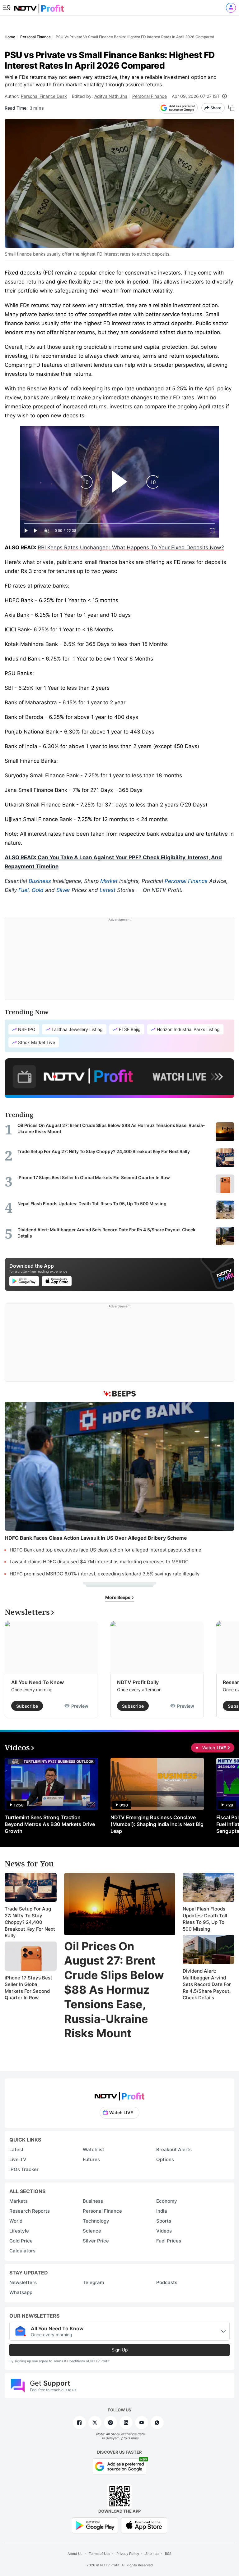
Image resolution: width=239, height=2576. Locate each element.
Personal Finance (150, 96)
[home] (39, 6)
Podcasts (167, 2282)
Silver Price (96, 2241)
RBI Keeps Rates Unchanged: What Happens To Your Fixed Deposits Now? (131, 547)
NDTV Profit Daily (138, 1682)
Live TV (18, 2159)
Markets (19, 2201)
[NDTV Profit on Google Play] (95, 2525)
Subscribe (27, 1706)
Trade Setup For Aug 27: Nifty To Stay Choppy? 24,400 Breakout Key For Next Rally (30, 1922)
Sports (164, 2221)
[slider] (119, 524)
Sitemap (152, 2554)
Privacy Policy (128, 2554)
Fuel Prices (169, 2241)
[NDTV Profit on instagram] (110, 2423)
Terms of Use (99, 2554)
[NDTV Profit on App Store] (144, 2525)
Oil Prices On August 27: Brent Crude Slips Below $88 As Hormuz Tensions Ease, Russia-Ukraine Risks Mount (114, 1990)
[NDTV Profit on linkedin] (126, 2423)
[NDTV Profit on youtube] (142, 2423)
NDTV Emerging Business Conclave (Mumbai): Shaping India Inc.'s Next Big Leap (157, 1824)
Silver (63, 890)
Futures (91, 2159)
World (16, 2221)
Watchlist (94, 2149)
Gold (38, 890)
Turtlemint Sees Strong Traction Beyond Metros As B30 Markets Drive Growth (50, 1824)
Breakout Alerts (174, 2149)
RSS (168, 2554)
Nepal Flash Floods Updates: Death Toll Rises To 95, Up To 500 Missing (205, 1919)
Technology (96, 2221)
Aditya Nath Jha (111, 96)
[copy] (231, 108)
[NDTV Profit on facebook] (79, 2423)
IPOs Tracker (24, 2169)
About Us (75, 2554)
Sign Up (119, 2350)
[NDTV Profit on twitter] (95, 2423)
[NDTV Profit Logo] (119, 2094)
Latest (108, 890)
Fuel (23, 890)
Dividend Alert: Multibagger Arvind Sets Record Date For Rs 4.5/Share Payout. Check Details (207, 1984)
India (162, 2211)
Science (92, 2231)
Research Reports (30, 2211)
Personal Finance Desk (44, 96)
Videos (164, 2231)
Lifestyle (19, 2231)
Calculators (22, 2251)
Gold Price (21, 2241)
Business (40, 881)
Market (109, 881)
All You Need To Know (37, 1682)
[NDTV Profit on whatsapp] (157, 2423)
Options (165, 2159)
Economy (167, 2201)
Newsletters (23, 2282)
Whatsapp (21, 2292)
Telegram (93, 2282)
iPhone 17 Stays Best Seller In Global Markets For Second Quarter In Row (28, 1988)
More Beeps (118, 1597)
